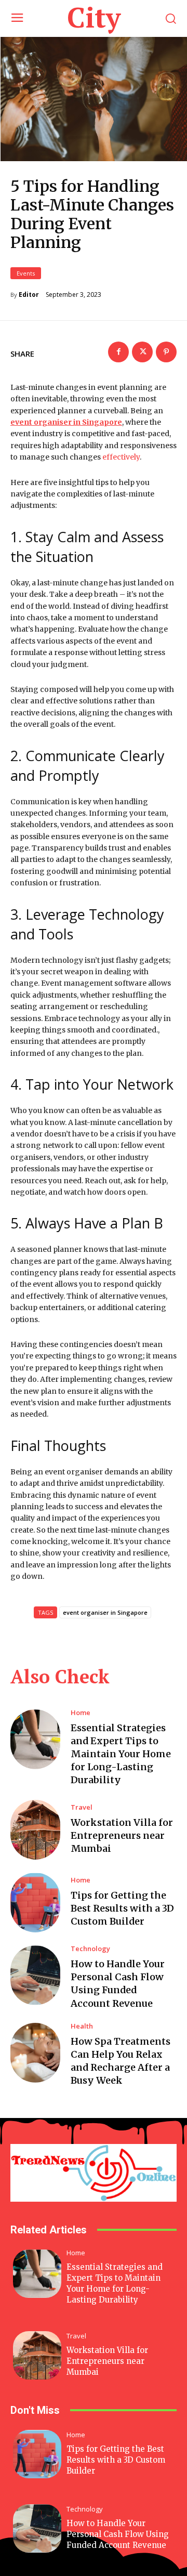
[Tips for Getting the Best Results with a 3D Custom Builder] (35, 1902)
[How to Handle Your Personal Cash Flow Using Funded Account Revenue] (35, 1975)
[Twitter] (142, 352)
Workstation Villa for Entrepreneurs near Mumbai (122, 1835)
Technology (90, 1949)
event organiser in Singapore (105, 1612)
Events (26, 273)
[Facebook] (118, 352)
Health (82, 2026)
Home (81, 1713)
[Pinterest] (166, 352)
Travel (82, 1807)
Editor (29, 295)
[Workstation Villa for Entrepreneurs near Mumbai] (35, 1830)
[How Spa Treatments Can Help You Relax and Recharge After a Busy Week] (35, 2053)
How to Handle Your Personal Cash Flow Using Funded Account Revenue (118, 2534)
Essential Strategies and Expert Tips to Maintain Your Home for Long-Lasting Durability (121, 1754)
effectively (121, 457)
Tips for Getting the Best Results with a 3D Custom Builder (122, 1908)
